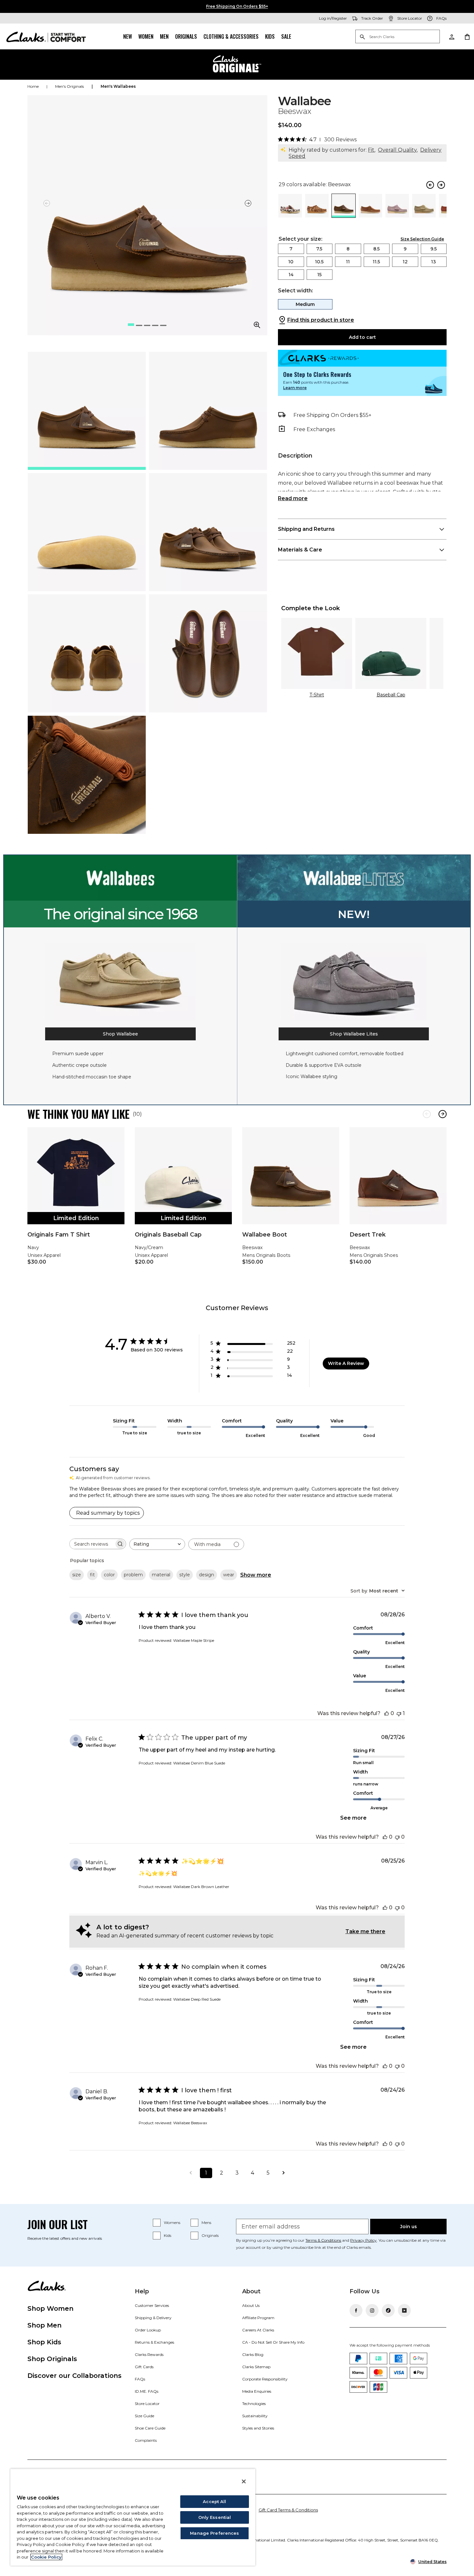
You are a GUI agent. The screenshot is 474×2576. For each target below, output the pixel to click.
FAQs (140, 2379)
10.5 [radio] (319, 262)
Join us (409, 2227)
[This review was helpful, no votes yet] (387, 1713)
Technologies (254, 2404)
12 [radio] (405, 262)
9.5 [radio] (434, 249)
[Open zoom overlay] (257, 325)
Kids (270, 36)
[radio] (290, 216)
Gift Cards (144, 2367)
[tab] (87, 411)
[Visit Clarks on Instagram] (372, 2310)
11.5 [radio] (376, 262)
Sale (286, 36)
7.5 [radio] (319, 249)
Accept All (214, 2501)
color (109, 1575)
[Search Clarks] (398, 37)
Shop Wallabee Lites (354, 1034)
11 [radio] (348, 262)
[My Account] (451, 36)
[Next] (443, 1114)
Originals (186, 36)
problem (133, 1575)
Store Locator (147, 2404)
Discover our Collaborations (74, 2376)
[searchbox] (92, 1544)
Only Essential (215, 2517)
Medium (305, 304)
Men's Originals (69, 86)
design (207, 1575)
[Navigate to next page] (283, 2173)
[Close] (244, 2481)
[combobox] (157, 1544)
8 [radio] (348, 249)
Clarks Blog (253, 2354)
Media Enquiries (257, 2391)
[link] (76, 1200)
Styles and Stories (258, 2428)
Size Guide (144, 2416)
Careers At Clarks (258, 2330)
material (161, 1575)
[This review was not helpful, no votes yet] (397, 1837)
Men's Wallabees (118, 86)
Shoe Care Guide (150, 2428)
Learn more (295, 388)
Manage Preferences (214, 2533)
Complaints (146, 2440)
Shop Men (44, 2325)
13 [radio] (434, 262)
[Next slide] (248, 203)
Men (164, 36)
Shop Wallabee (120, 1034)
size (77, 1575)
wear (229, 1575)
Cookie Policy (46, 2557)
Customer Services (152, 2305)
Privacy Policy (363, 2240)
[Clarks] (46, 36)
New (128, 36)
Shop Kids (44, 2342)
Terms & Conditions (323, 2240)
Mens (206, 2222)
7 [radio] (291, 249)
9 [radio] (405, 249)
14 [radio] (291, 275)
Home (33, 86)
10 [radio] (291, 262)
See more (353, 1818)
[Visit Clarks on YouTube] (404, 2310)
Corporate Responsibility (265, 2379)
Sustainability (255, 2416)
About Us (251, 2305)
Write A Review (346, 1363)
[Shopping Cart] (467, 36)
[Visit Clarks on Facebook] (356, 2310)
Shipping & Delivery (153, 2318)
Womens (172, 2222)
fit (92, 1575)
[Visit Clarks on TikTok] (388, 2310)
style (185, 1575)
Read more (293, 498)
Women (146, 36)
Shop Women (50, 2308)
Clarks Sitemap (256, 2367)
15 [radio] (320, 275)
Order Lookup (148, 2330)
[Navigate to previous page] (191, 2173)
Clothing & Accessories (231, 36)
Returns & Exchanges (154, 2342)
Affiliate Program (258, 2318)
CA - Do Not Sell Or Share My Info (273, 2342)
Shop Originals (52, 2359)
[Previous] (427, 1114)
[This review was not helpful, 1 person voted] (399, 1713)
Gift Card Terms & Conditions (288, 2510)
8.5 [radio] (377, 249)
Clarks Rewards (149, 2354)
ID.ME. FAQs (147, 2391)
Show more (256, 1575)
